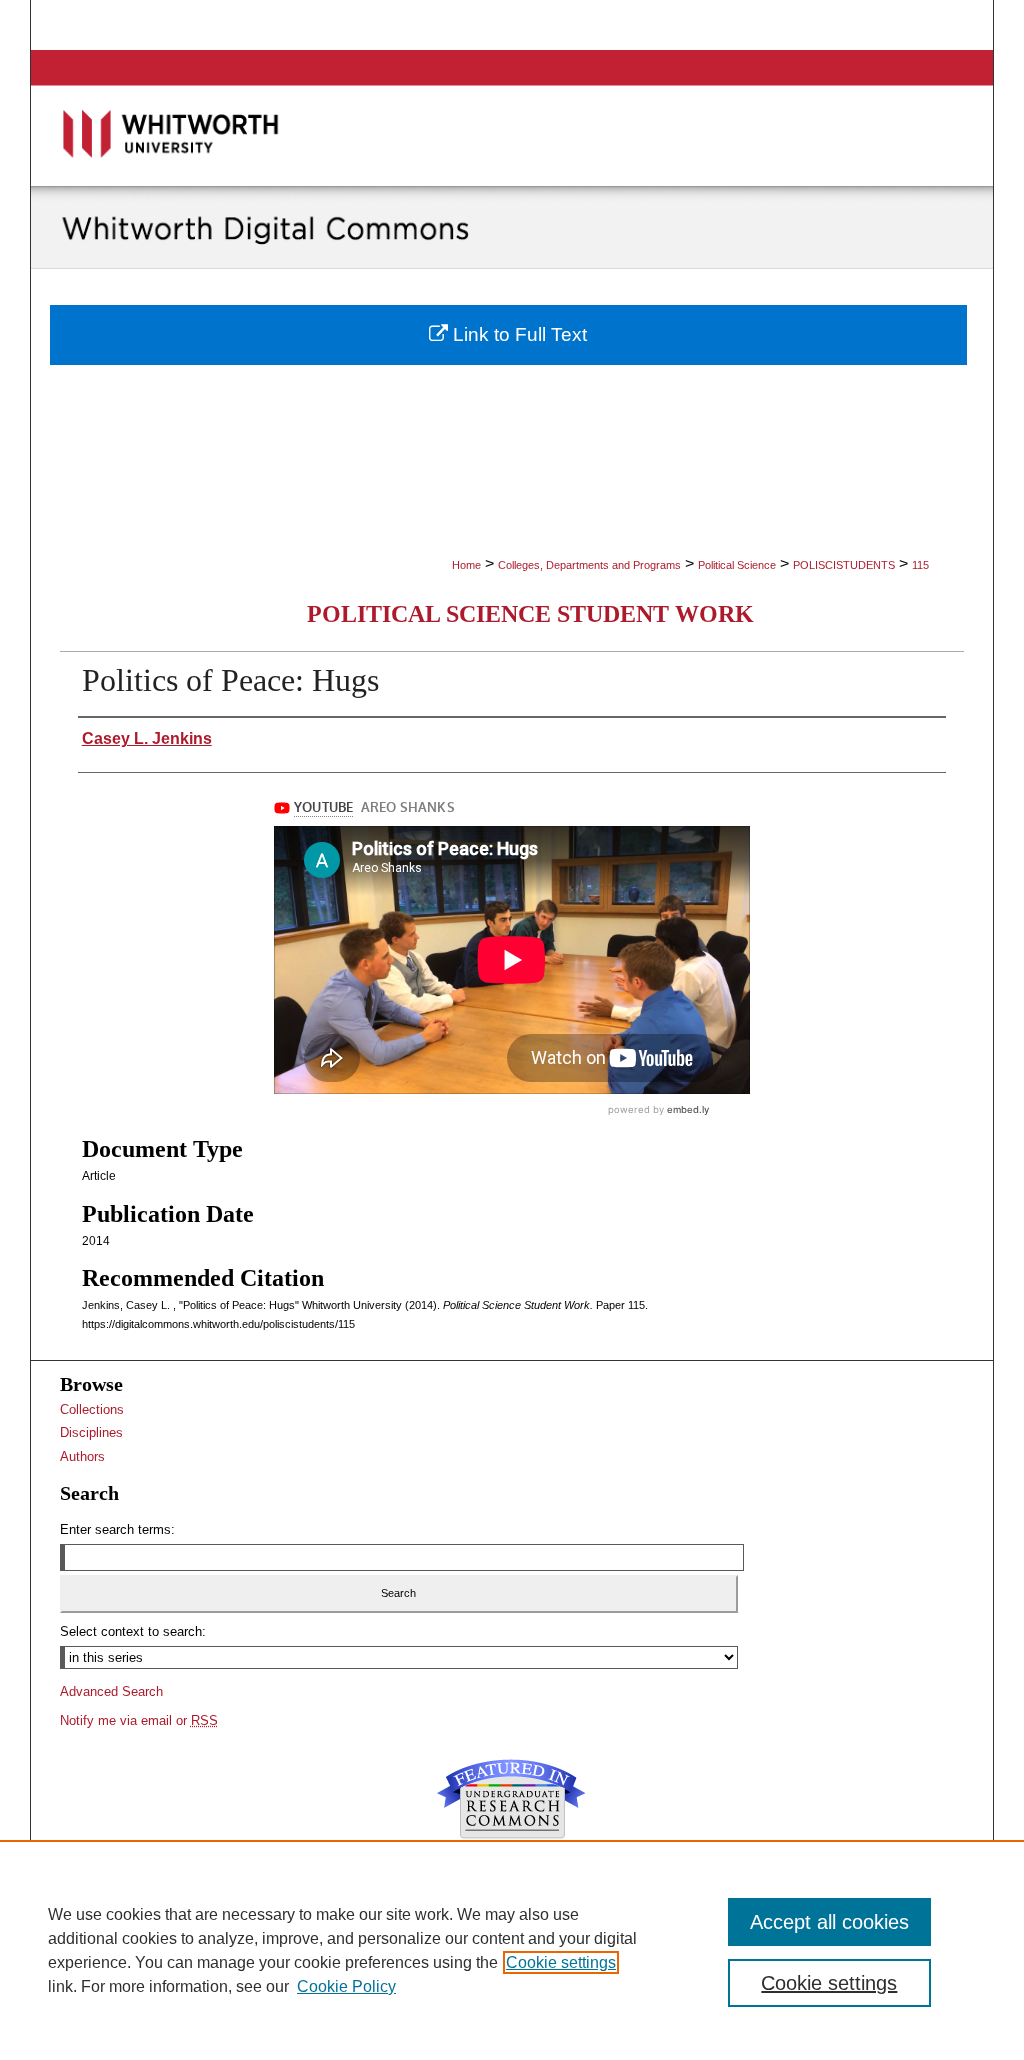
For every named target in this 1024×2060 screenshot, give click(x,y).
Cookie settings (561, 1962)
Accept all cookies (829, 1922)
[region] (512, 1950)
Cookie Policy (346, 1986)
